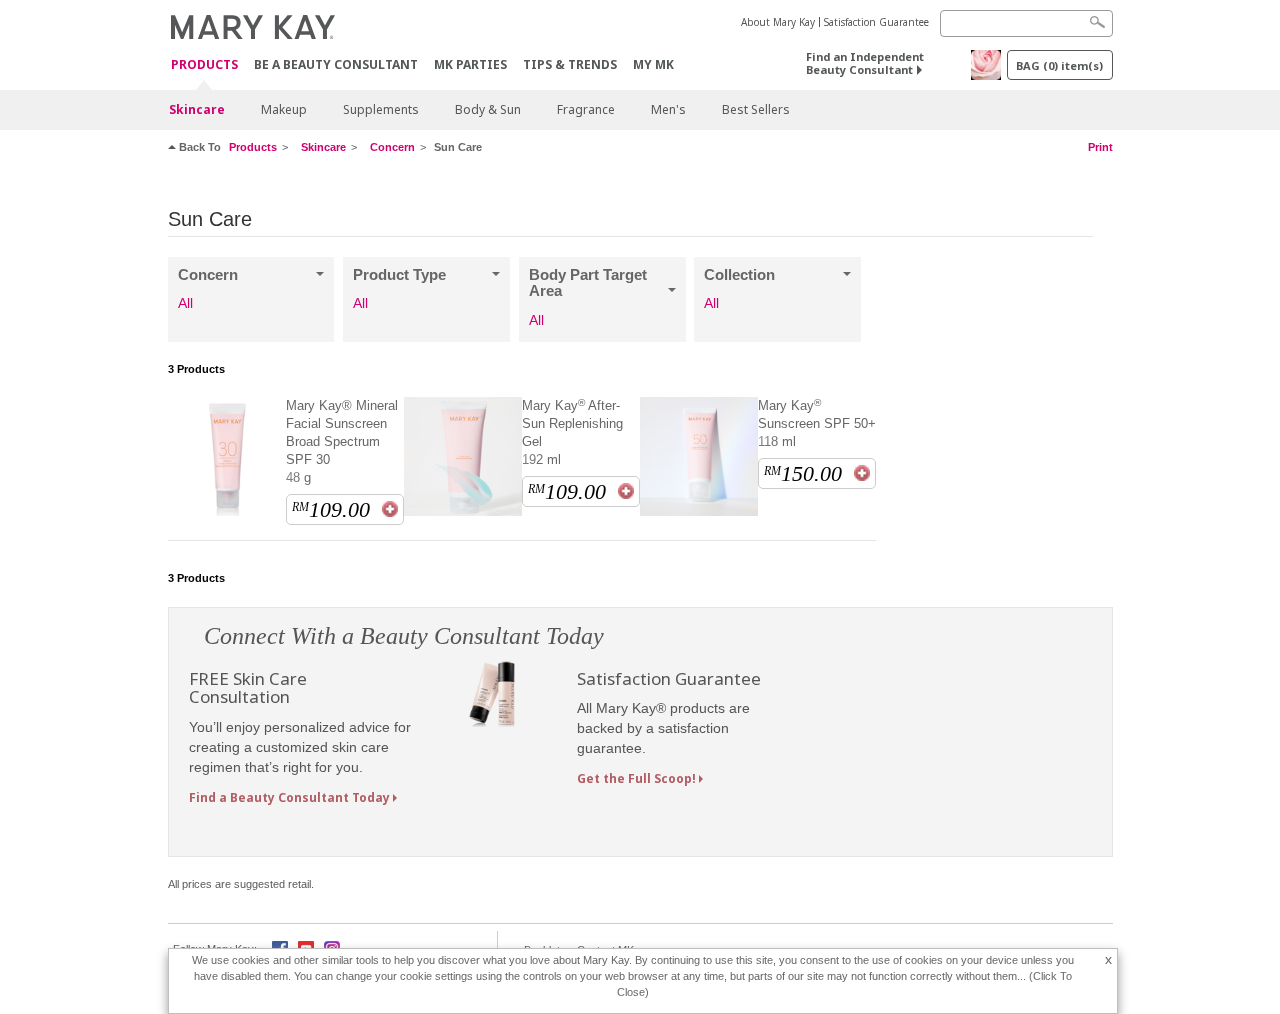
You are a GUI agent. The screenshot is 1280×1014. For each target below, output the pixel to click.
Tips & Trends (570, 64)
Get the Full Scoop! (636, 778)
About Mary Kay (778, 22)
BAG (1059, 65)
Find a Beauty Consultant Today (289, 797)
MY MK (653, 64)
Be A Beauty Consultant (336, 64)
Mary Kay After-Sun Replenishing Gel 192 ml (572, 432)
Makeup (284, 109)
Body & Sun (488, 109)
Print (1100, 147)
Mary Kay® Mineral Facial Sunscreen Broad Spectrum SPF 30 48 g (342, 441)
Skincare (197, 109)
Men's (668, 109)
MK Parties (470, 64)
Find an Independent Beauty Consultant (865, 63)
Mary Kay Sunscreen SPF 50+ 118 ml (817, 423)
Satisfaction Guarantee (876, 22)
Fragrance (586, 109)
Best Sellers (756, 109)
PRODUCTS (204, 65)
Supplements (381, 109)
